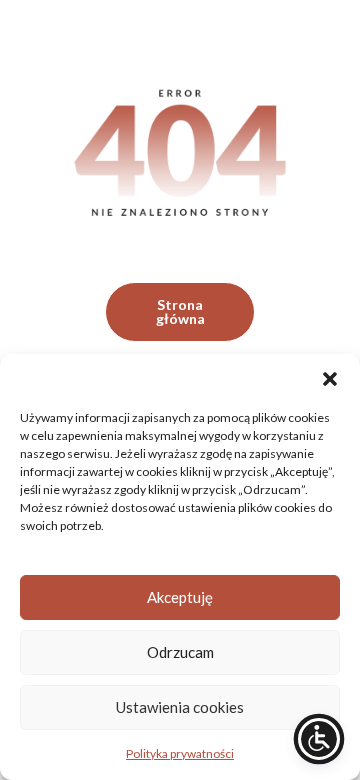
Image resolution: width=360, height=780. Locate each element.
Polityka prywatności (180, 753)
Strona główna (180, 311)
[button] (330, 379)
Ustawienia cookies (180, 707)
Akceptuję (180, 597)
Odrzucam (180, 652)
